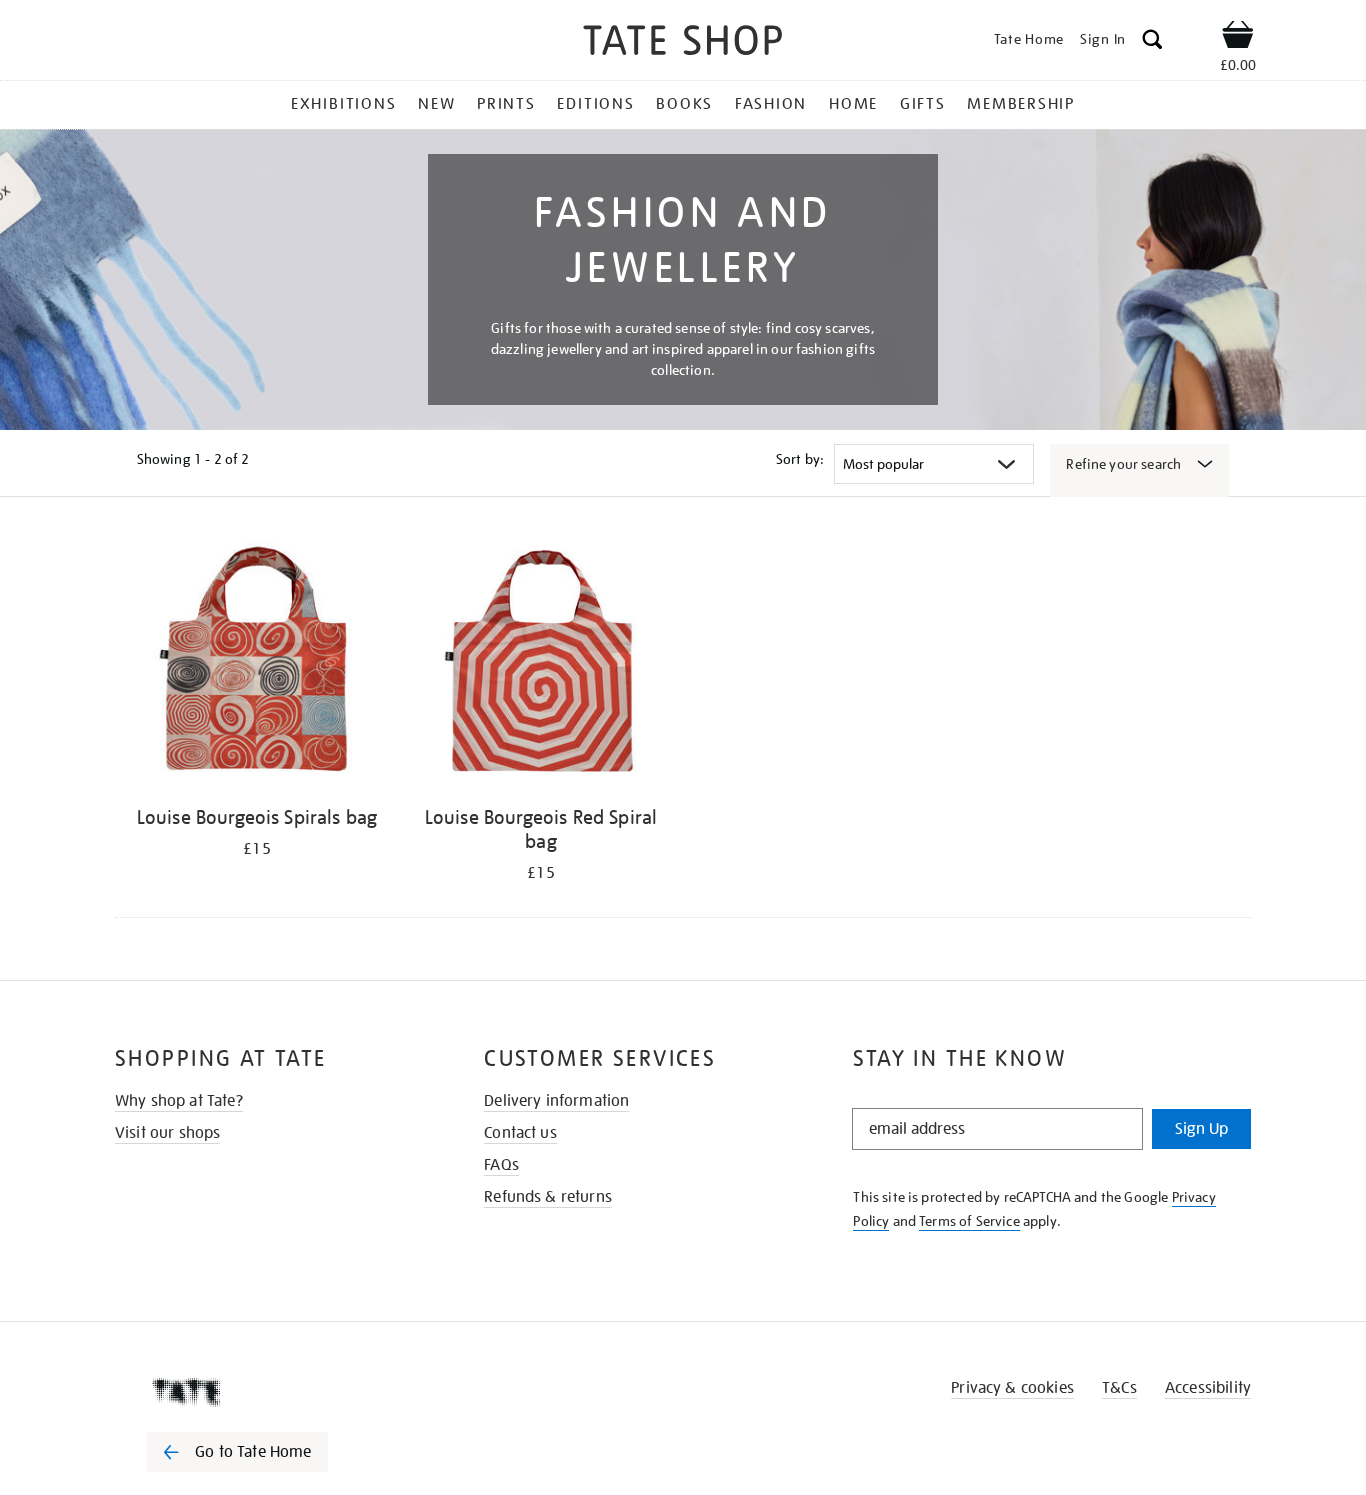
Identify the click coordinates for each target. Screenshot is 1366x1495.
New (436, 104)
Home (853, 104)
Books (684, 104)
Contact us (520, 1133)
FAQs (501, 1165)
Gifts (923, 104)
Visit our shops (167, 1133)
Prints (506, 104)
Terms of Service (969, 1221)
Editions (595, 104)
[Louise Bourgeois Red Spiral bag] (541, 664)
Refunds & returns (548, 1197)
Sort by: (800, 459)
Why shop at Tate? (179, 1101)
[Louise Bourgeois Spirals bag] (257, 664)
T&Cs (1119, 1388)
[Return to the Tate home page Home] (683, 43)
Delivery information (556, 1101)
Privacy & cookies (1012, 1388)
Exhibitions (343, 104)
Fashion (771, 104)
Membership (1021, 104)
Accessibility (1208, 1388)
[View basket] (1238, 38)
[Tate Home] (273, 1392)
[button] (1152, 42)
